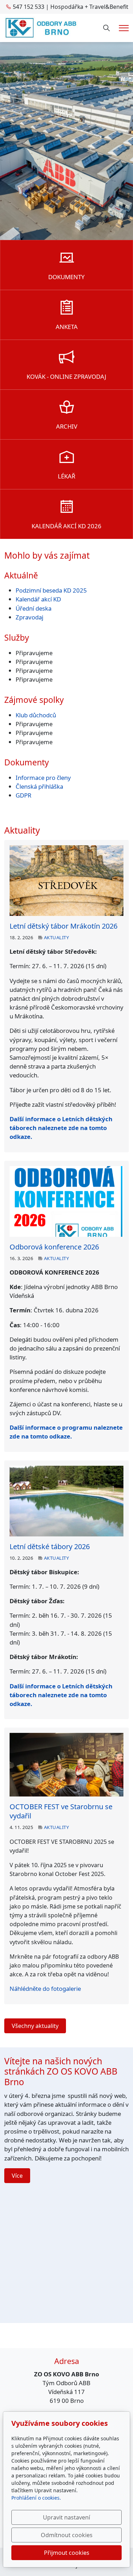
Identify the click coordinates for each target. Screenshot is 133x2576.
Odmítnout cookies (67, 2535)
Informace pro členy (43, 778)
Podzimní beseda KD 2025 (51, 590)
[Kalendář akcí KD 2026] (67, 509)
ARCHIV (67, 426)
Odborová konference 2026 (54, 1247)
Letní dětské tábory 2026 (50, 1546)
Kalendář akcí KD (38, 599)
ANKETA (67, 327)
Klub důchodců (36, 715)
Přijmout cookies (67, 2553)
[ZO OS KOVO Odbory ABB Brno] (41, 27)
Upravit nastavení (66, 2517)
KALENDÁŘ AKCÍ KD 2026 (66, 526)
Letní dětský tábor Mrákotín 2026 (63, 926)
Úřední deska (34, 608)
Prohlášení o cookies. (36, 2498)
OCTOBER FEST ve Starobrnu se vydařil (61, 1811)
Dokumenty (66, 277)
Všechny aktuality (35, 2026)
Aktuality (56, 937)
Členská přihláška (40, 786)
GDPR (23, 795)
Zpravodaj (29, 617)
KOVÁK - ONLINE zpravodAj (66, 377)
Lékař (66, 476)
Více (17, 2176)
